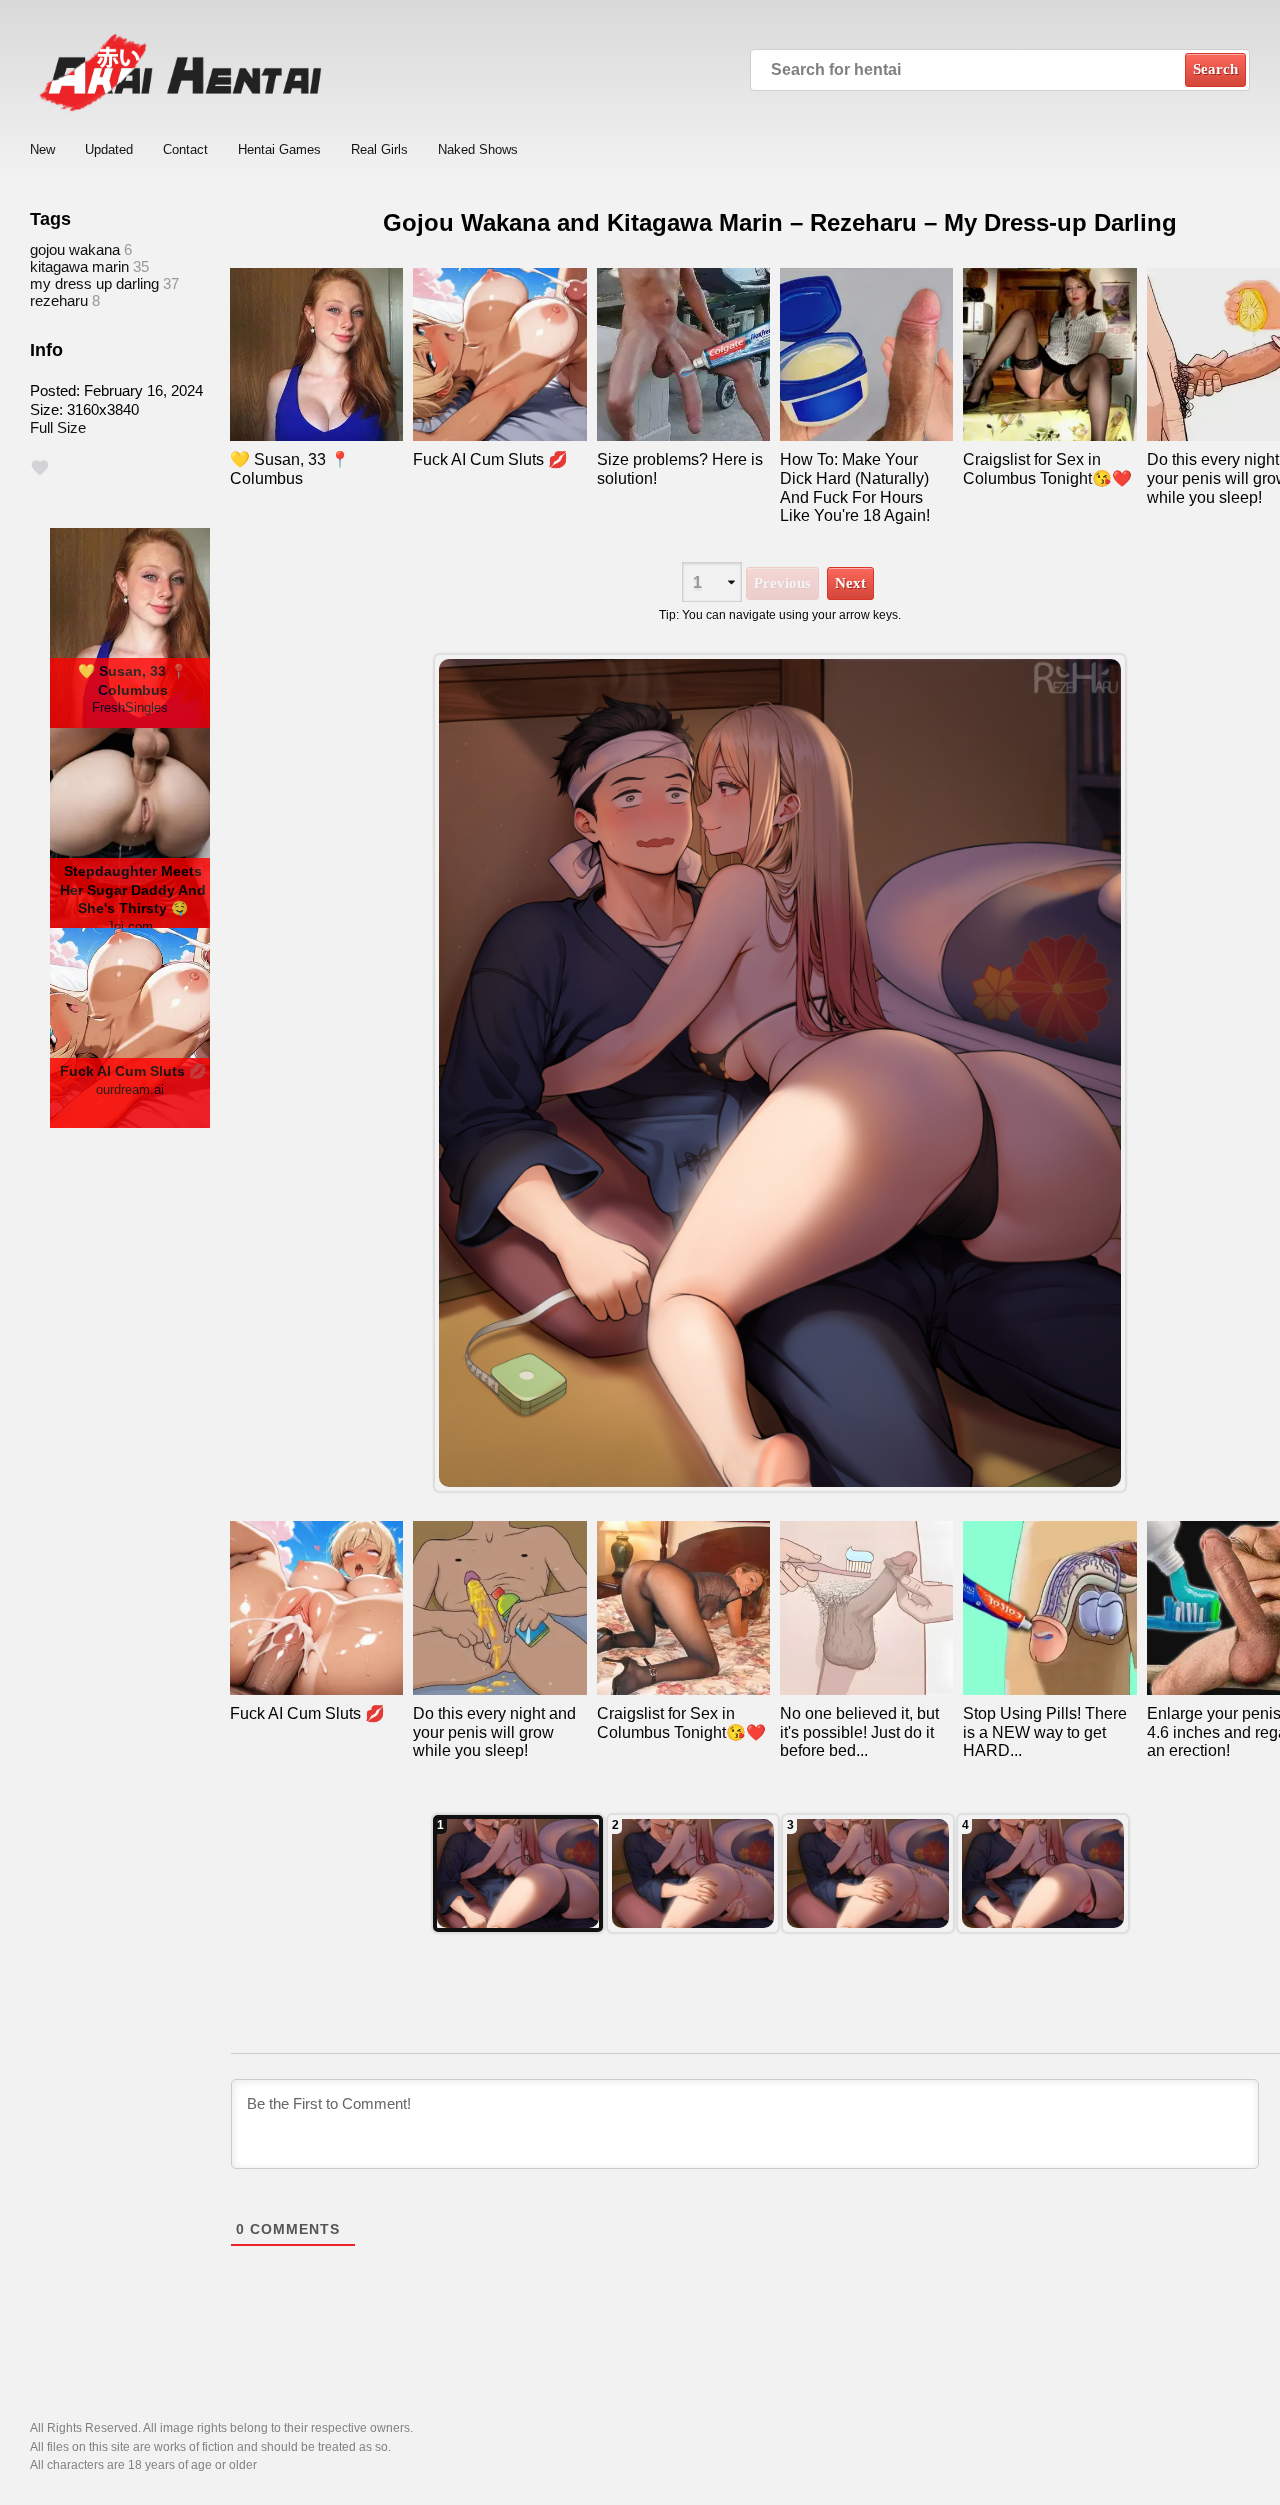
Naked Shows (478, 149)
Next (850, 583)
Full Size (58, 427)
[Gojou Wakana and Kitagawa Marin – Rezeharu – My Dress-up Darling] (780, 1073)
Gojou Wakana (75, 249)
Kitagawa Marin (79, 266)
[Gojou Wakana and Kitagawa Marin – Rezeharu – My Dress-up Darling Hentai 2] (1043, 1873)
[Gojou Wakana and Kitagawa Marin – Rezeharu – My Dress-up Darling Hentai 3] (868, 1873)
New (42, 149)
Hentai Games (279, 149)
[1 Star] (40, 468)
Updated (109, 149)
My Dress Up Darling (94, 283)
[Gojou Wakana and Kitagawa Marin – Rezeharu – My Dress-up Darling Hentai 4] (693, 1873)
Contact (185, 149)
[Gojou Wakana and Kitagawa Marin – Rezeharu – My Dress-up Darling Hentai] (518, 1873)
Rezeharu (59, 300)
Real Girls (379, 149)
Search (1215, 69)
